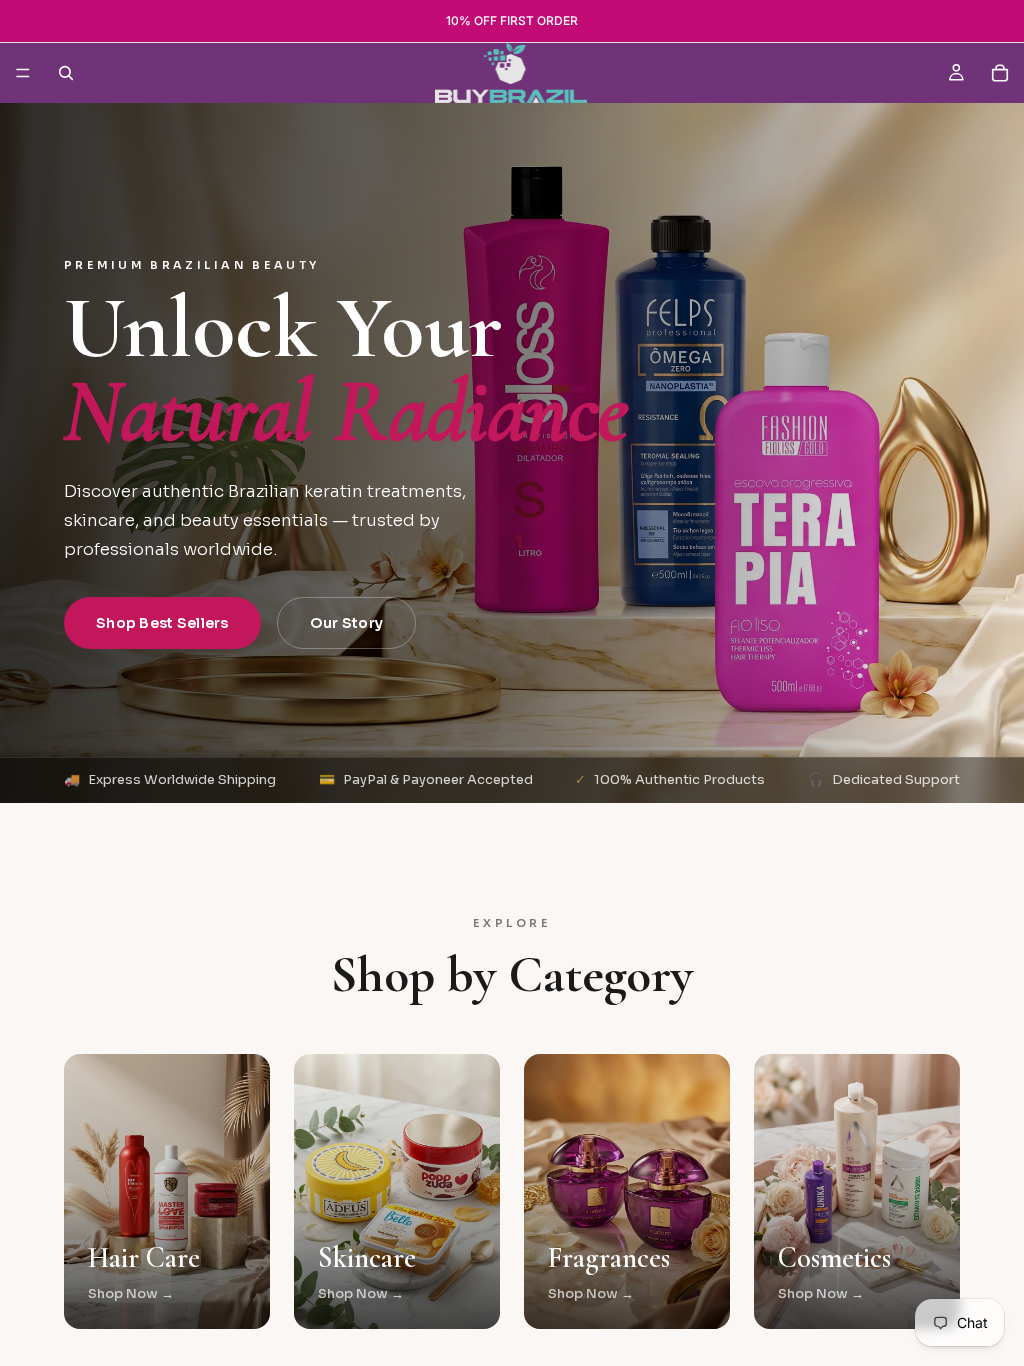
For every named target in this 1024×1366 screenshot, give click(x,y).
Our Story (347, 623)
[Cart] (1000, 73)
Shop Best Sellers (162, 623)
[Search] (66, 73)
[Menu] (23, 73)
